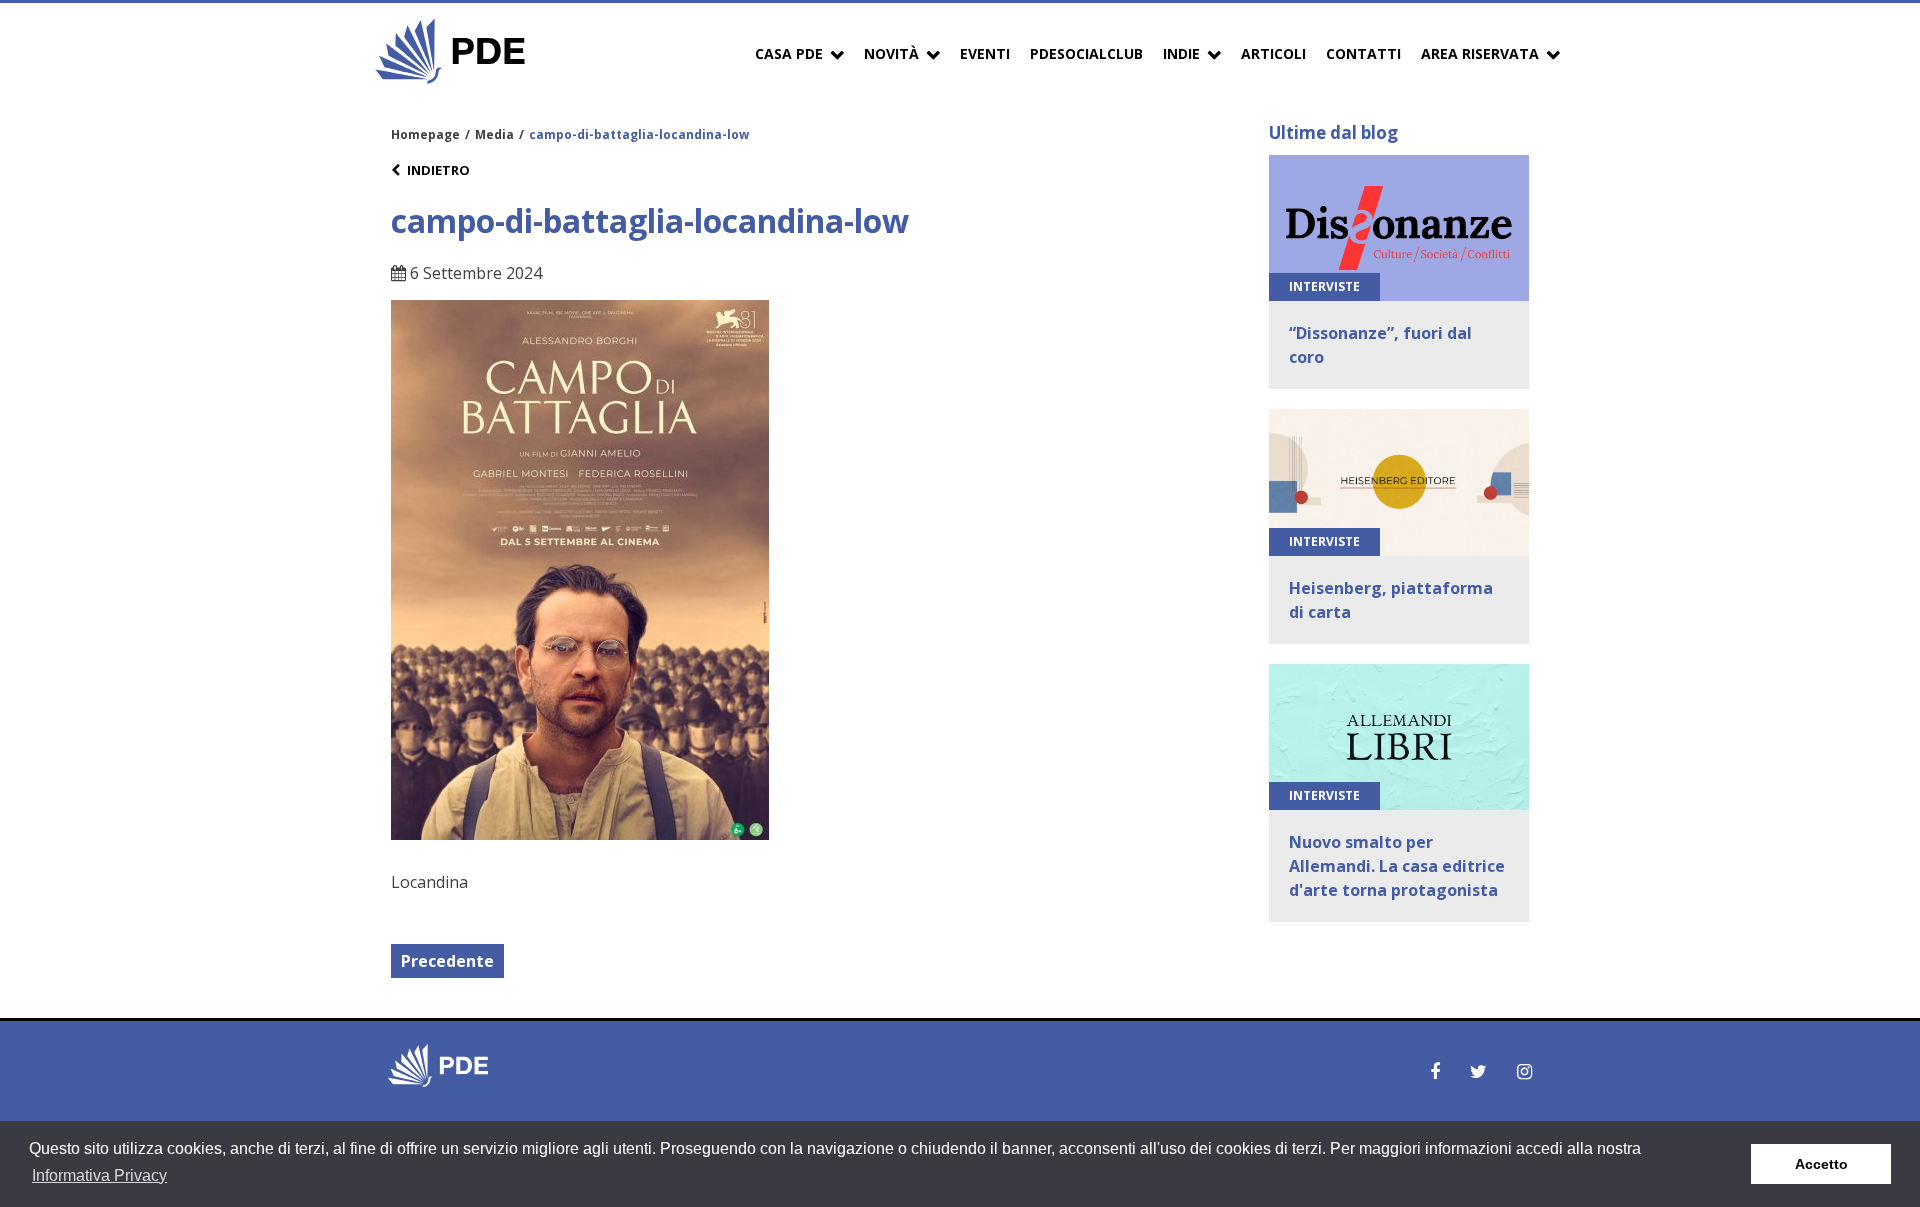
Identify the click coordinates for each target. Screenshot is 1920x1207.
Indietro (438, 170)
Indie (1181, 53)
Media (494, 134)
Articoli (1273, 53)
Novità (891, 53)
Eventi (985, 53)
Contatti (1363, 53)
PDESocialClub (1086, 53)
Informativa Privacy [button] (99, 1175)
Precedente (447, 961)
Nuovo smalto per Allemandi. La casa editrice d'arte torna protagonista (1397, 866)
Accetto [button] (1821, 1164)
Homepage (425, 134)
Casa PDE (789, 53)
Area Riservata (1480, 53)
